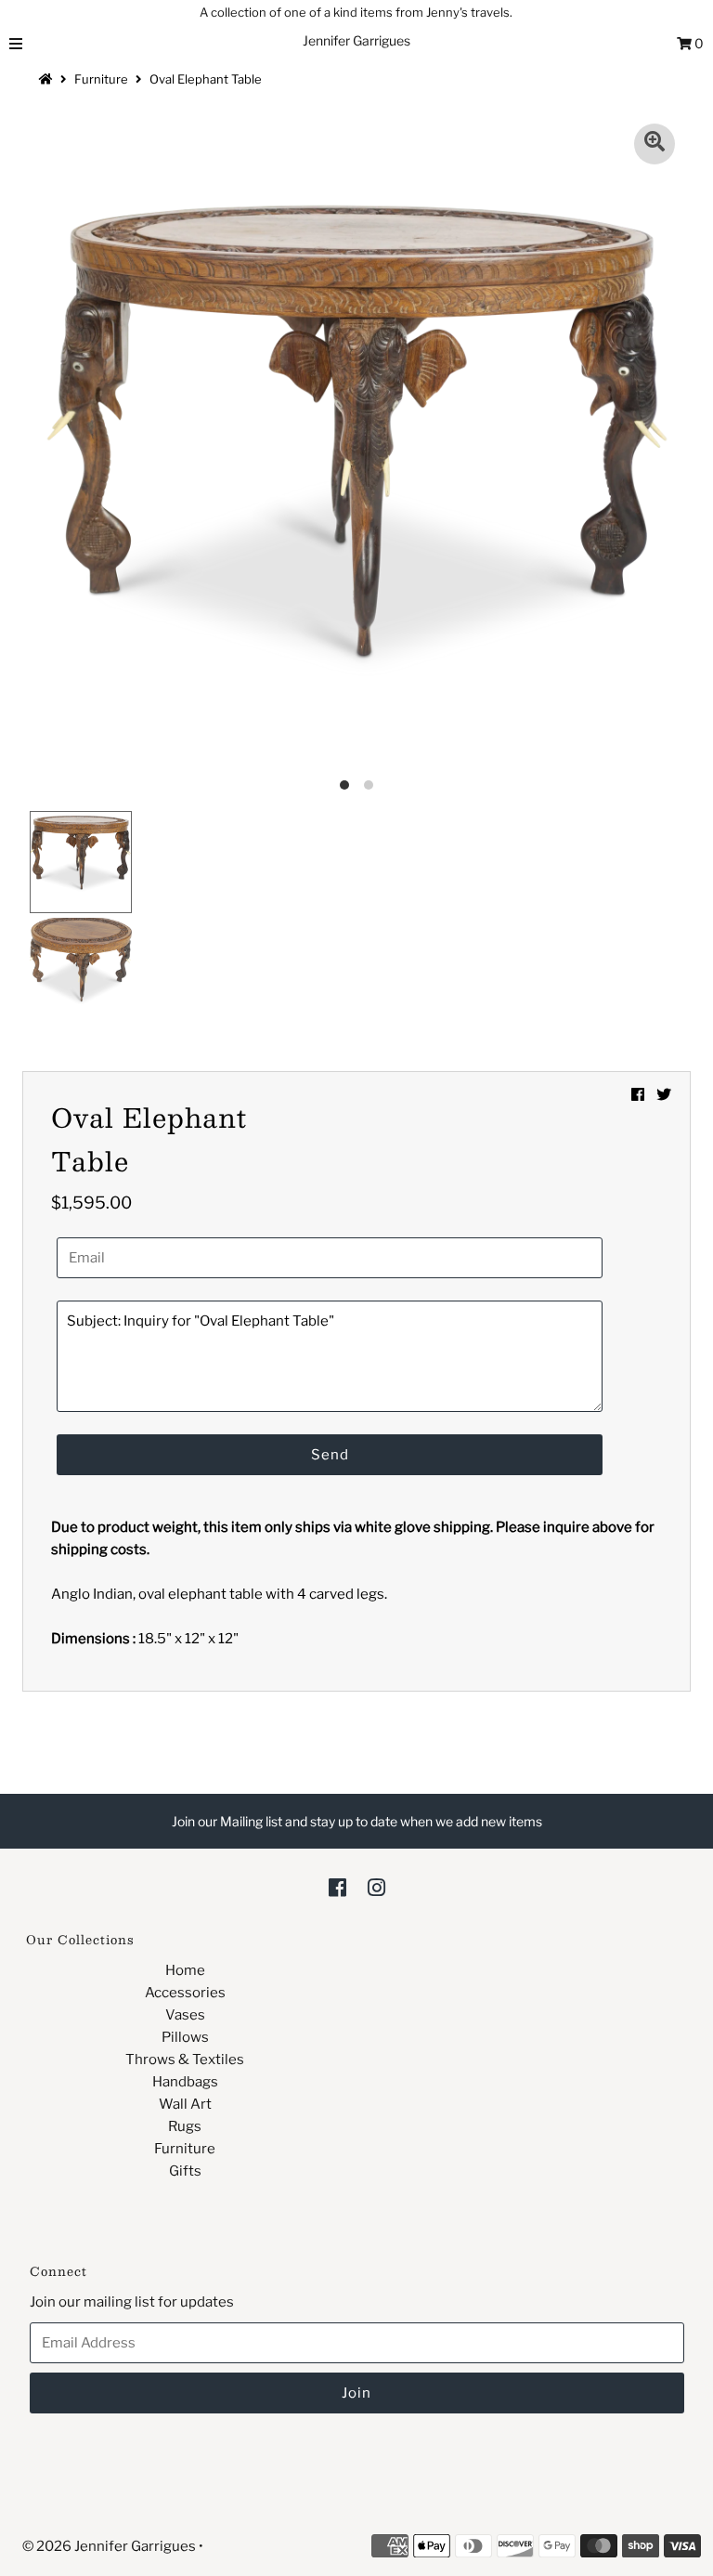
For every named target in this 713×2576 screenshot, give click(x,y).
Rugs (185, 2126)
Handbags (185, 2082)
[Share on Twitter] (664, 1095)
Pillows (185, 2037)
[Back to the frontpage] (48, 79)
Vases (185, 2015)
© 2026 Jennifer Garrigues (109, 2546)
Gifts (185, 2171)
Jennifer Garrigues (356, 40)
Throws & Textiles (185, 2059)
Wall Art (185, 2104)
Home (185, 1970)
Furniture (101, 79)
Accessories (185, 1993)
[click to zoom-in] (655, 144)
